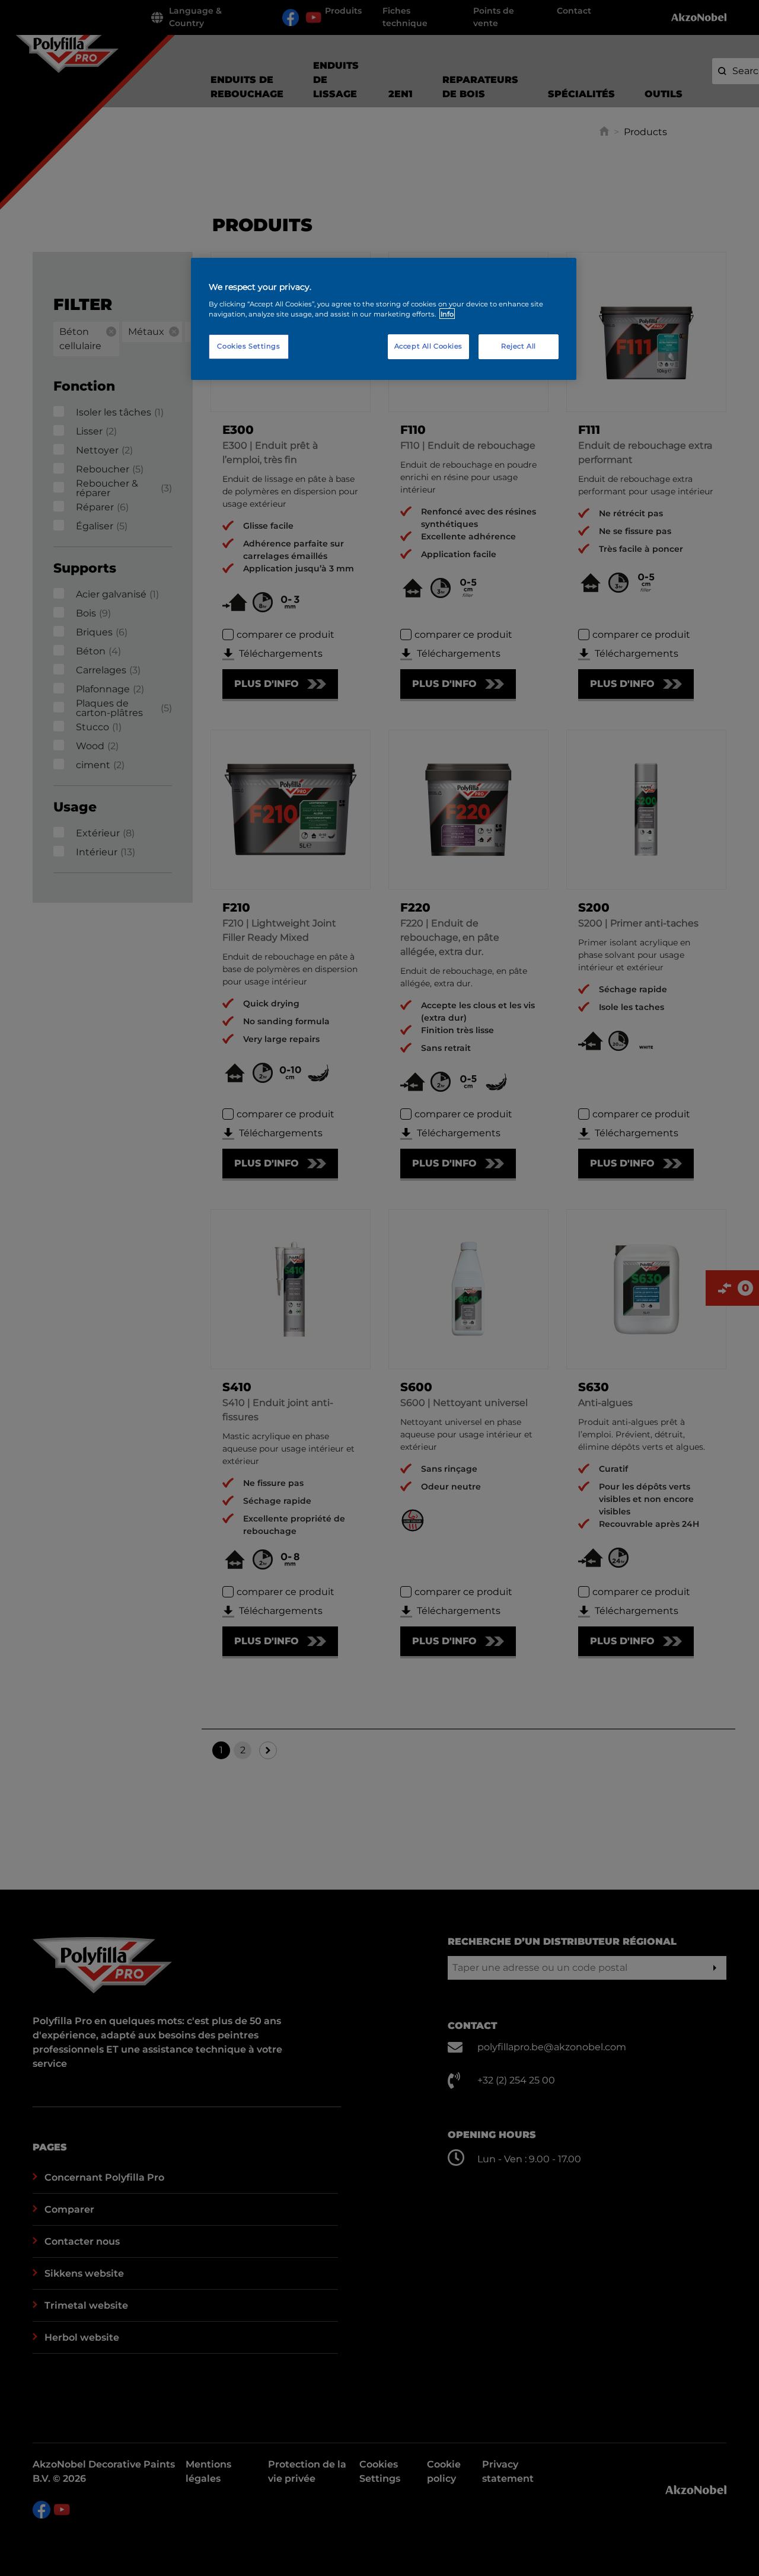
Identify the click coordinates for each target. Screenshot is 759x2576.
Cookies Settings (248, 346)
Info (447, 314)
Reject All (519, 346)
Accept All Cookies (428, 346)
